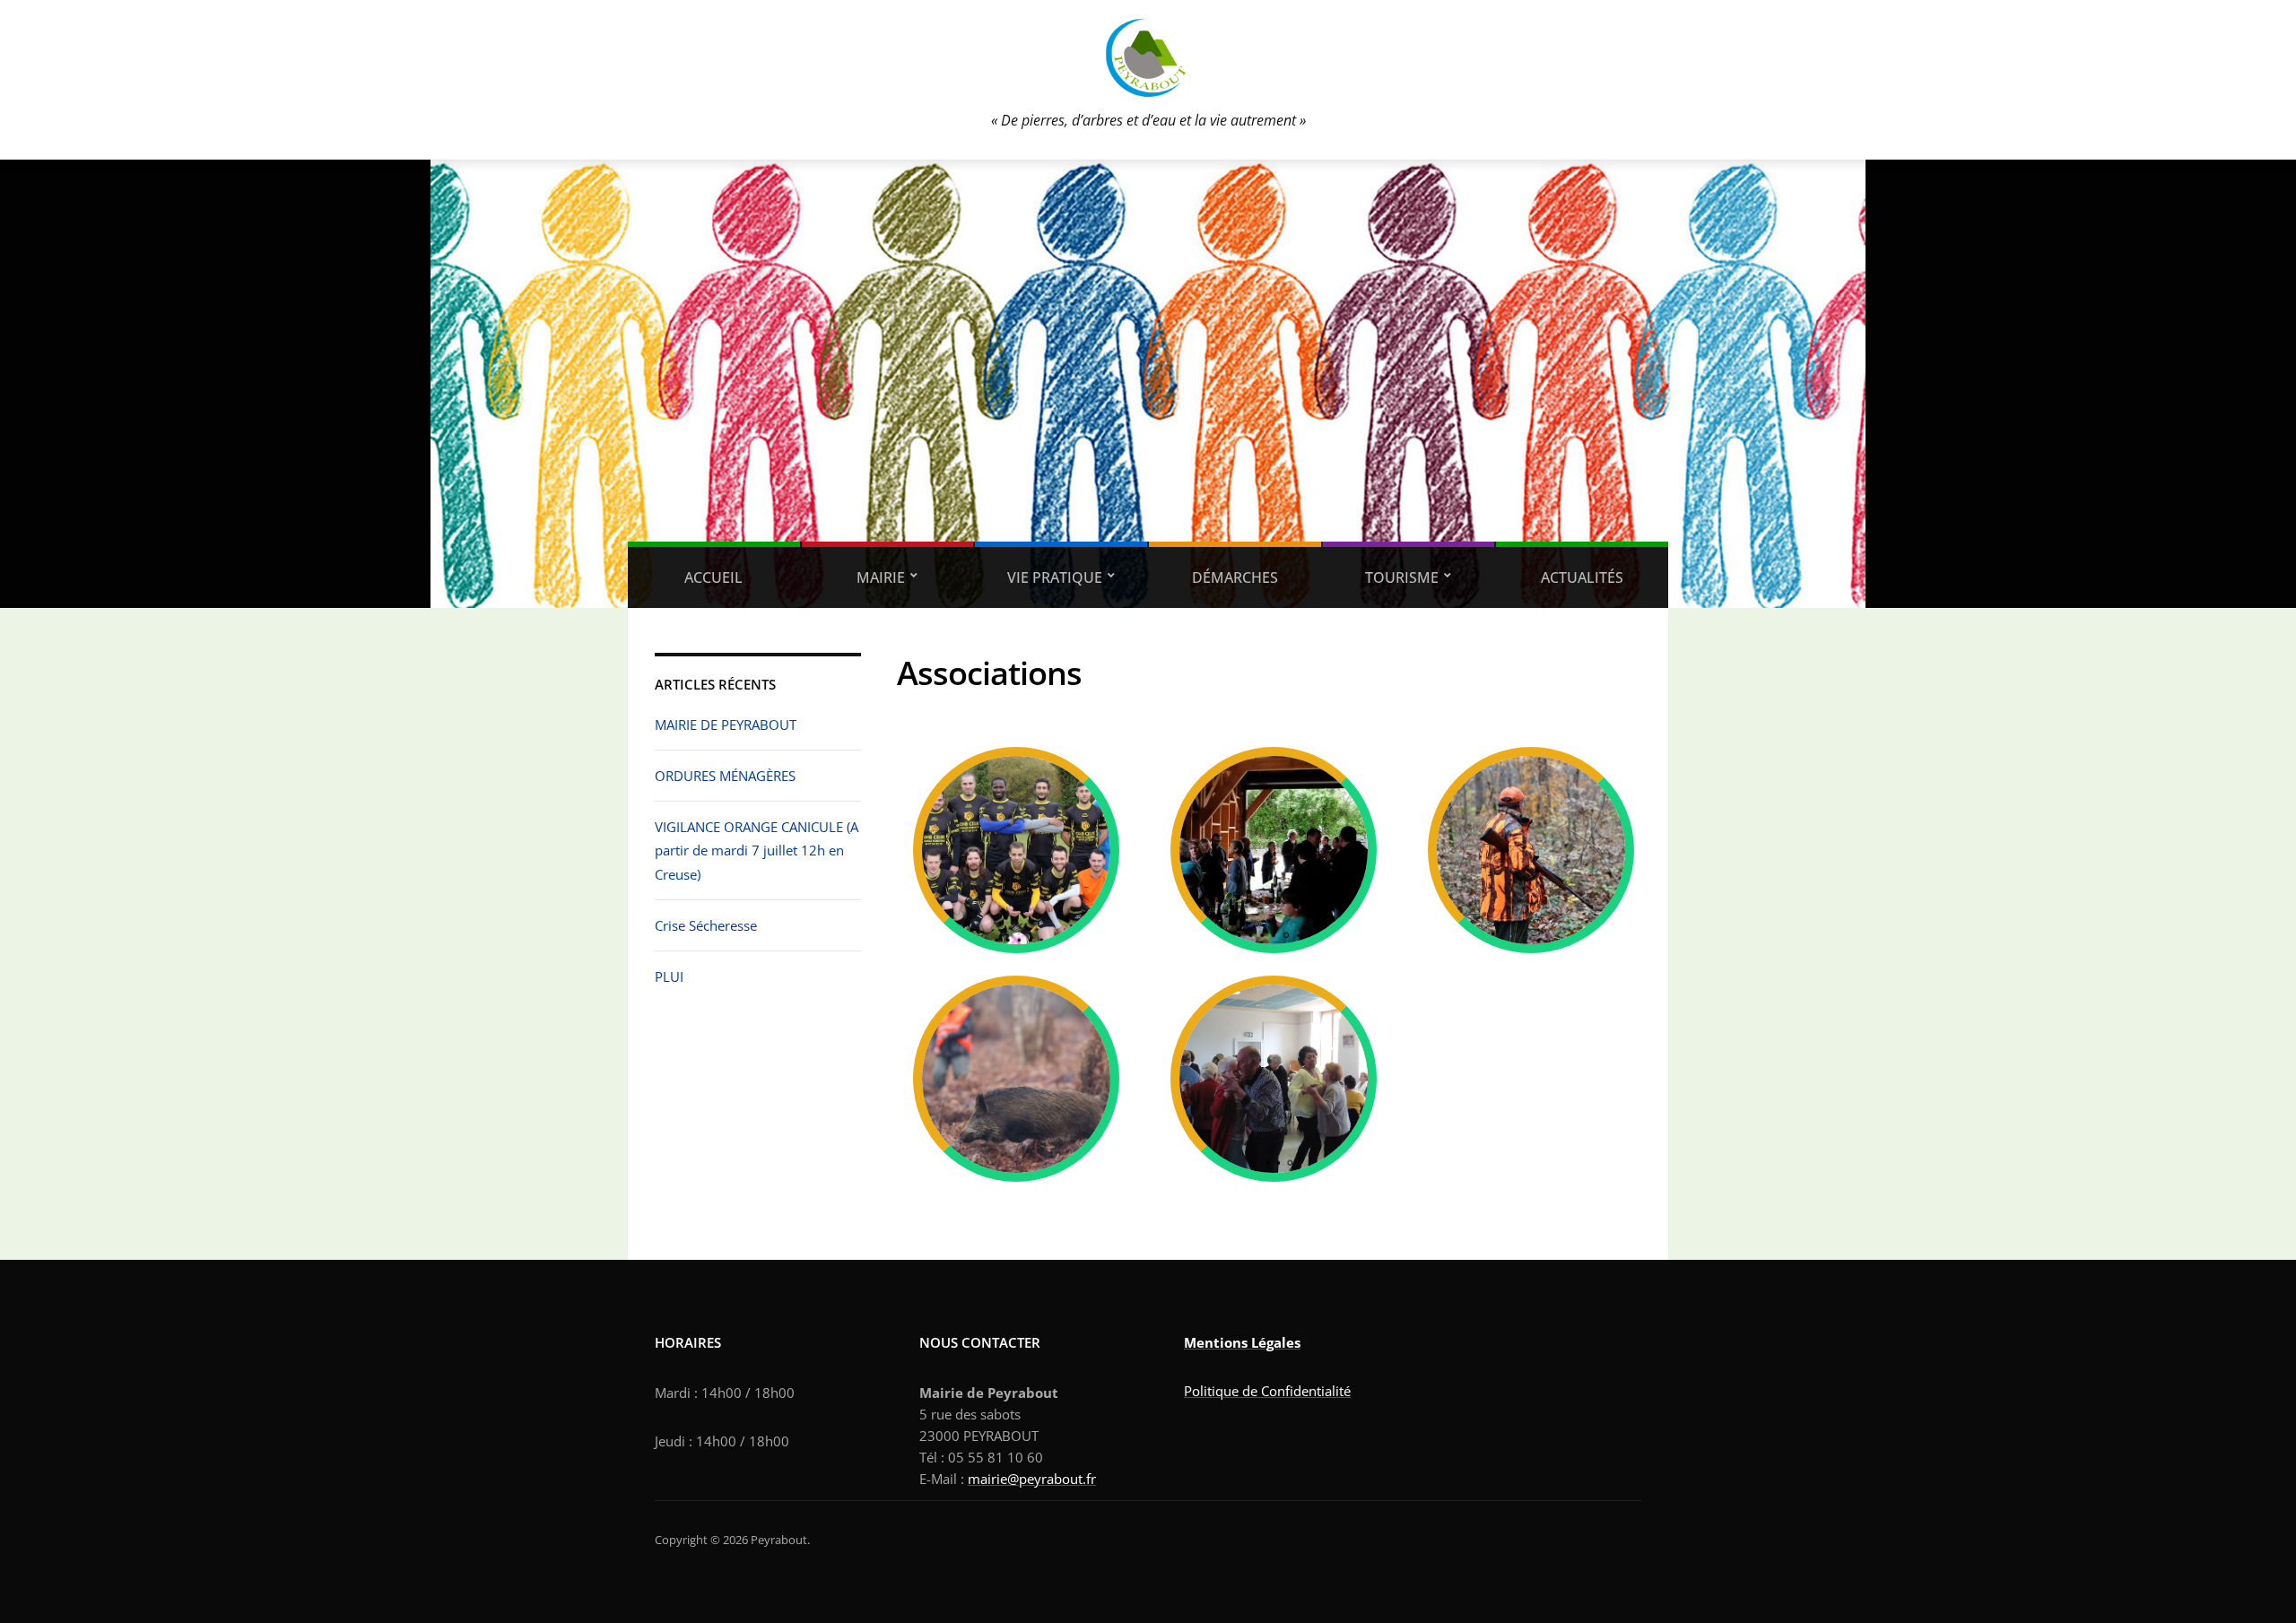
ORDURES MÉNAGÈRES (725, 776)
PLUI (669, 976)
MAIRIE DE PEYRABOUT (726, 725)
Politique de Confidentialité (1267, 1391)
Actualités (1582, 577)
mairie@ (993, 1479)
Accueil (713, 577)
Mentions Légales (1242, 1342)
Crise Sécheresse (706, 925)
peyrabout (1051, 1479)
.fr (1089, 1479)
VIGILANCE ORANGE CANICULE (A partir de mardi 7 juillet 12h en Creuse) (757, 851)
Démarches (1235, 577)
